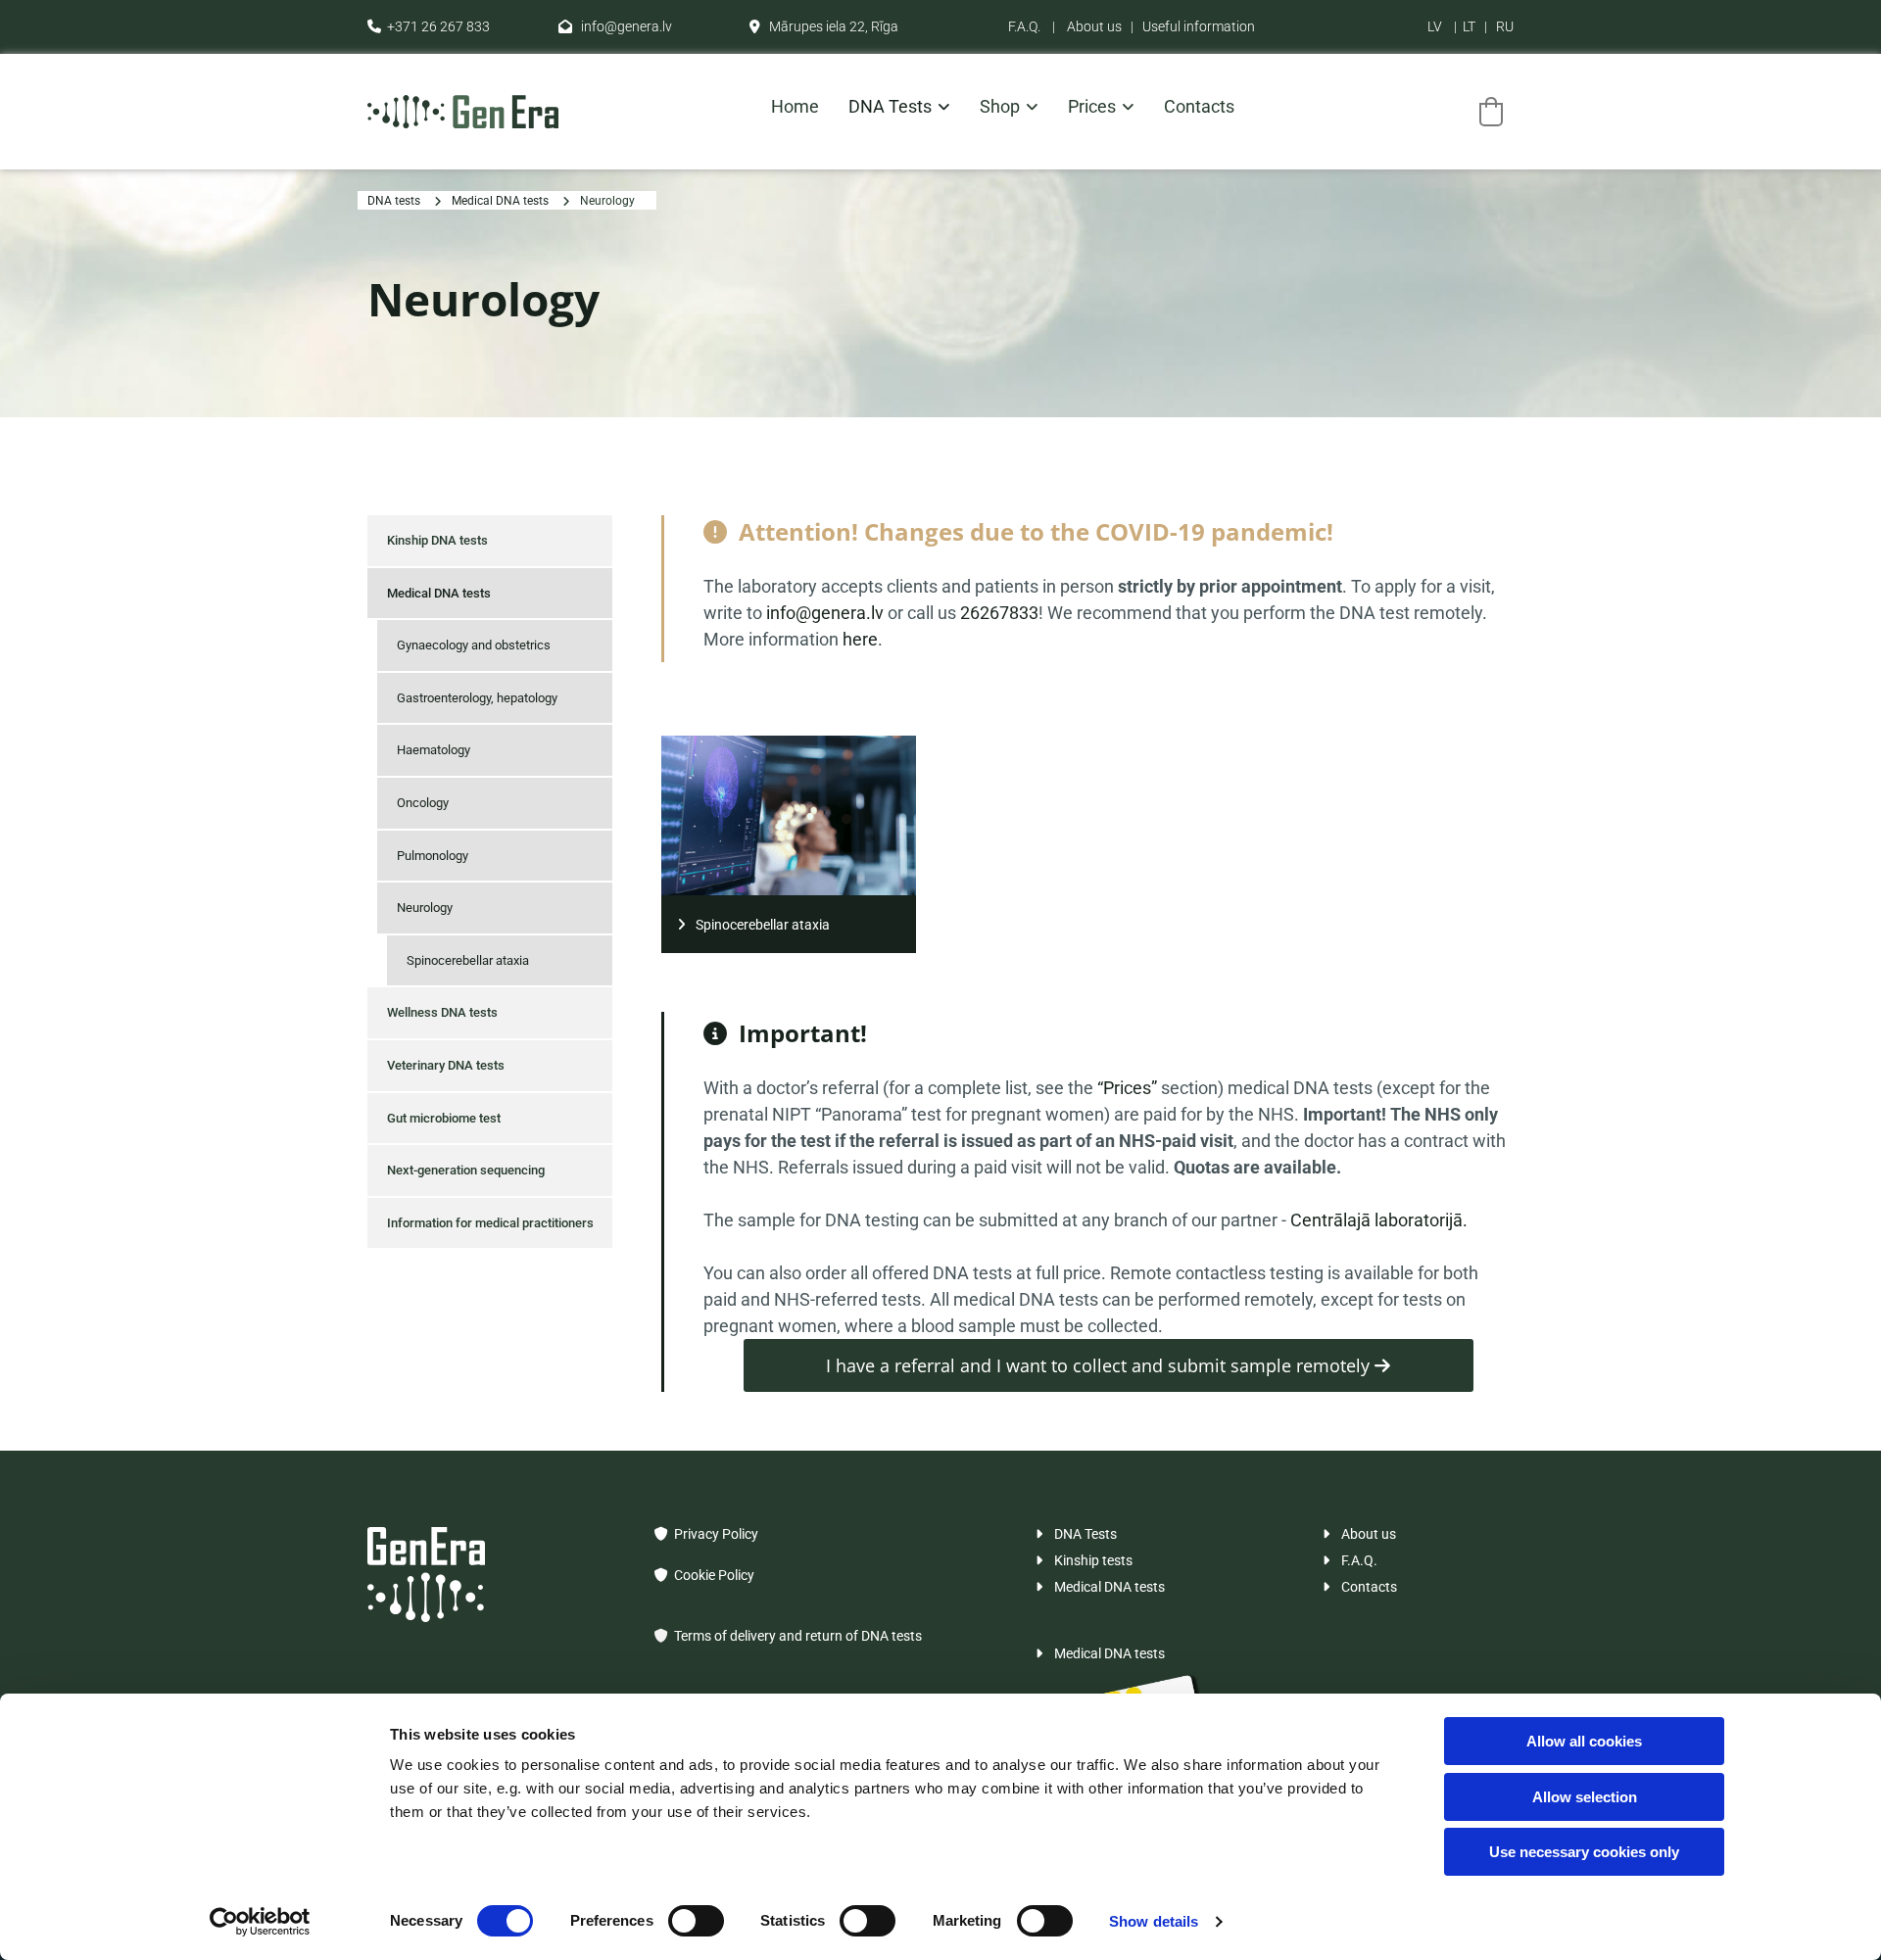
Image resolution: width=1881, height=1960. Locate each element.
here (860, 639)
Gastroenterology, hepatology (477, 698)
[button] (789, 924)
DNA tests (890, 107)
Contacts (1199, 107)
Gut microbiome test (444, 1118)
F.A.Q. (1024, 26)
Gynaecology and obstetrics (474, 645)
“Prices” (1129, 1088)
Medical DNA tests (500, 201)
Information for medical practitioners (490, 1223)
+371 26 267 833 (429, 26)
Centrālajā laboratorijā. (1379, 1220)
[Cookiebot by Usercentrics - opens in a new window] (260, 1922)
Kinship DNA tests (437, 540)
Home (795, 107)
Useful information (1199, 26)
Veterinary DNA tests (446, 1065)
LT (1469, 26)
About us (1094, 26)
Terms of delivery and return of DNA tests (798, 1636)
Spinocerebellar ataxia (468, 960)
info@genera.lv (615, 26)
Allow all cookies (1584, 1741)
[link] (885, 112)
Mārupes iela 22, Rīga (824, 26)
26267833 (999, 613)
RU (1505, 26)
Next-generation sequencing (466, 1170)
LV (1435, 26)
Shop (1000, 107)
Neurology (607, 201)
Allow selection (1585, 1797)
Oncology (423, 803)
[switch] (696, 1921)
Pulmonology (433, 856)
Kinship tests (1084, 1560)
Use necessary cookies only (1584, 1852)
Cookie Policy (704, 1575)
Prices (1092, 107)
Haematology (434, 750)
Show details (1154, 1921)
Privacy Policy (706, 1534)
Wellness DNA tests (442, 1012)
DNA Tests (1076, 1534)
